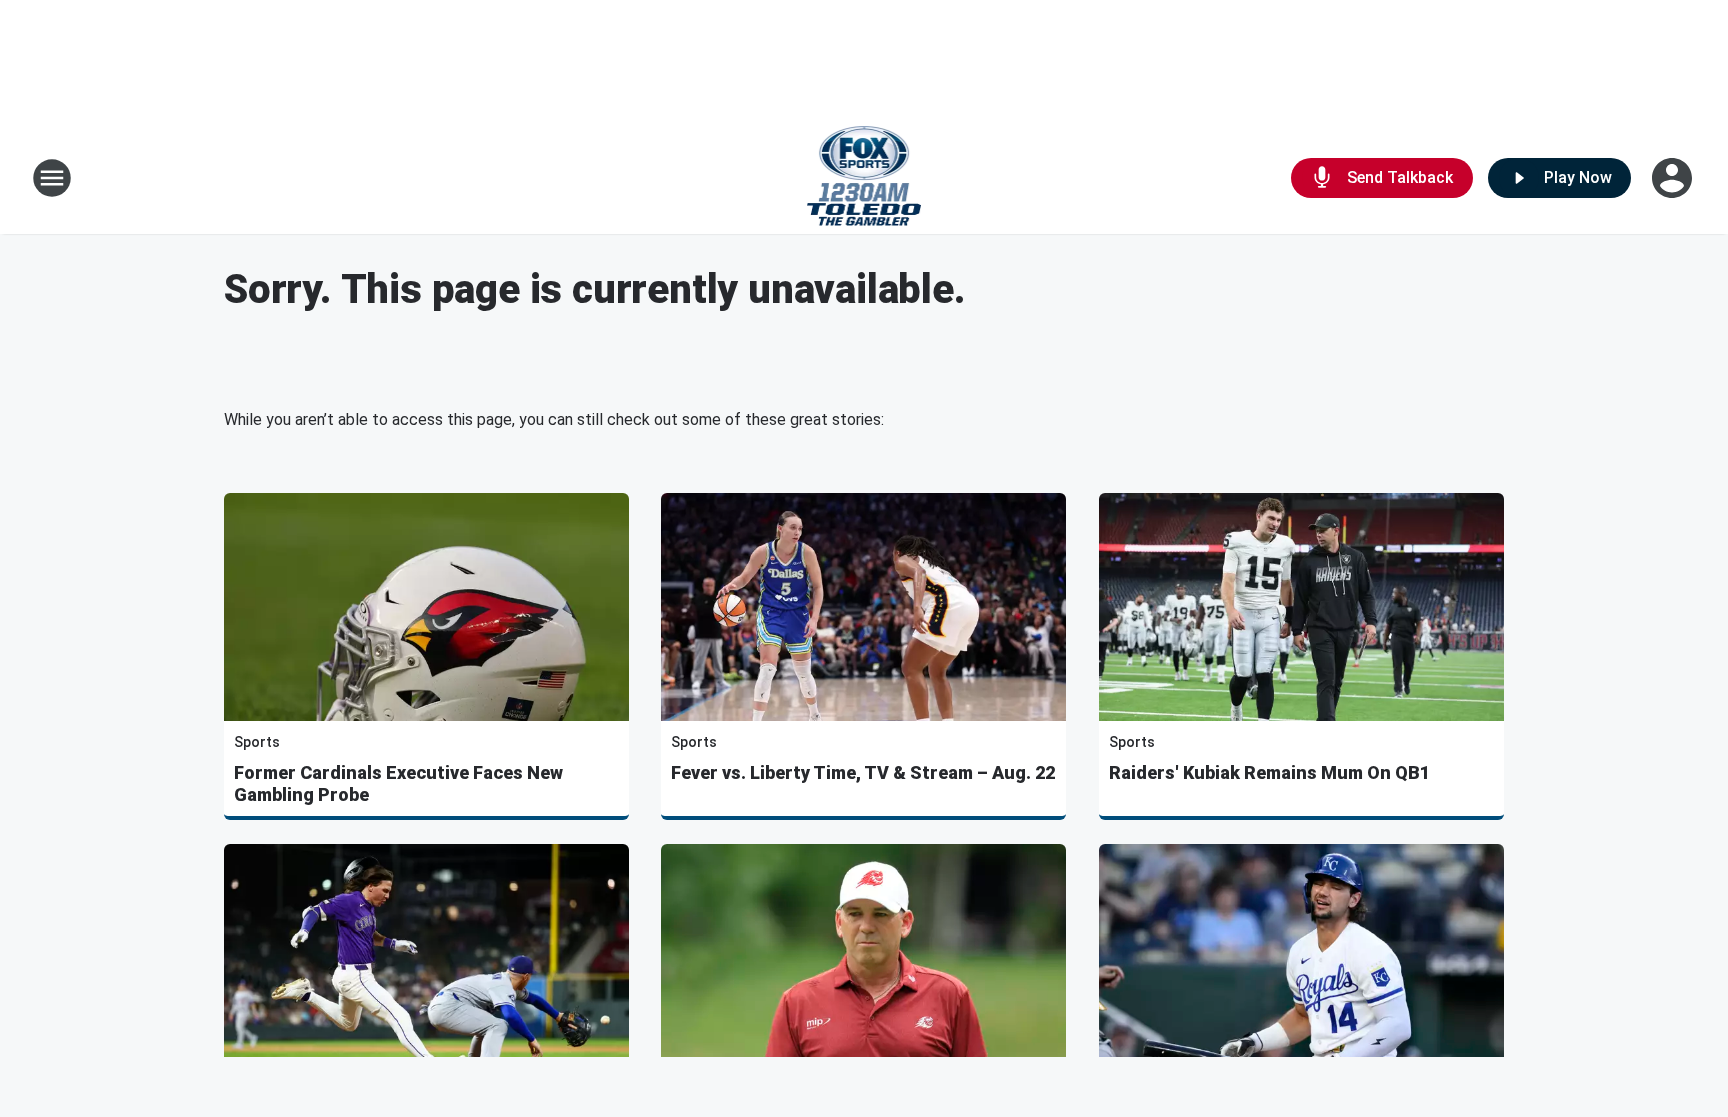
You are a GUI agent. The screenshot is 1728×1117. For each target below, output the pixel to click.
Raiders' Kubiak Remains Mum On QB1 (1269, 772)
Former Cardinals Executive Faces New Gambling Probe (398, 783)
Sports (257, 742)
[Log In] (1674, 178)
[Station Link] (864, 178)
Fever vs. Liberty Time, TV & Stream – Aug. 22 (863, 772)
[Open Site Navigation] (52, 178)
